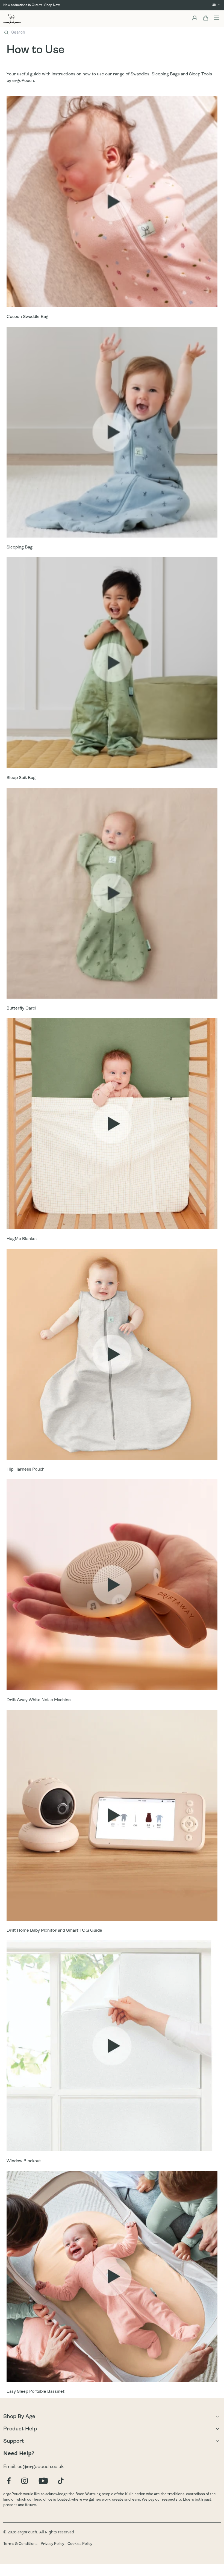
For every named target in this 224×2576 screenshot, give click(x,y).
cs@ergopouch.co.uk (41, 2467)
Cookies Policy (80, 2544)
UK (214, 5)
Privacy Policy (52, 2544)
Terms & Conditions (20, 2544)
